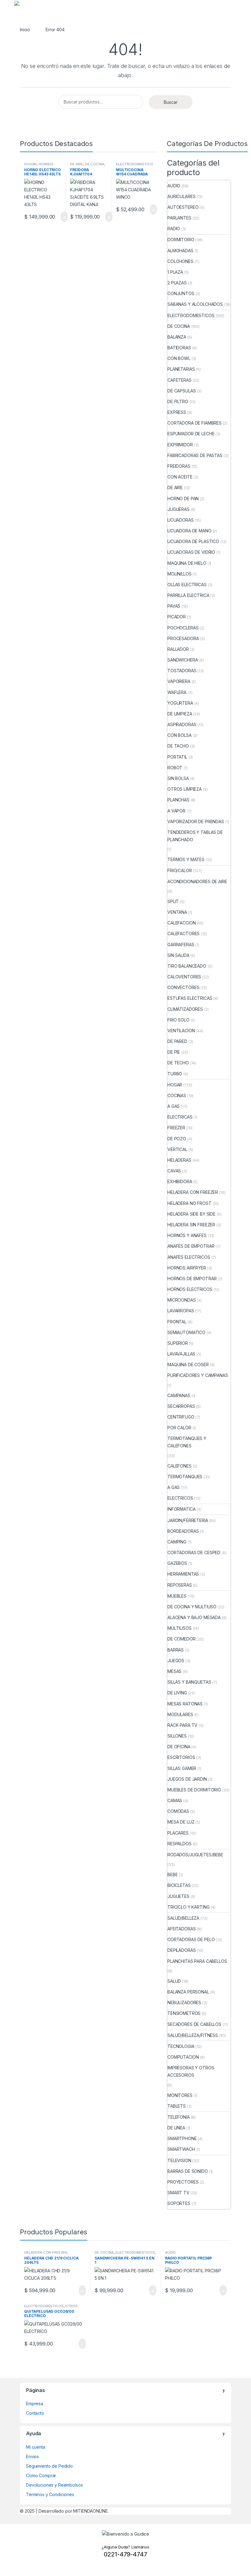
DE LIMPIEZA (180, 714)
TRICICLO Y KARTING (188, 1907)
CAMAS (175, 1800)
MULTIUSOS (180, 1628)
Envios (32, 2456)
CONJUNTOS (181, 293)
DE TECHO (178, 1063)
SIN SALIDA (178, 955)
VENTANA (177, 912)
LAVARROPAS (181, 1311)
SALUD (174, 1981)
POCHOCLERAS (183, 628)
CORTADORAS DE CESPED (194, 1552)
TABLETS (177, 2106)
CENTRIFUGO (181, 1417)
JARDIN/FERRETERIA (188, 1520)
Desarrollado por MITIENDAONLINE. (74, 2511)
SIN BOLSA (178, 778)
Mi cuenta (36, 2447)
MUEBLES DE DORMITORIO (194, 1790)
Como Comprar (41, 2475)
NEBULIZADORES (184, 2002)
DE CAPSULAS (182, 391)
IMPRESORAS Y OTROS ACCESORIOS (191, 2071)
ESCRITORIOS (181, 1757)
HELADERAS (179, 1160)
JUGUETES (178, 1896)
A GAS (174, 1106)
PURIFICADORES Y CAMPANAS (198, 1375)
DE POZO (177, 1139)
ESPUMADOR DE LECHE (191, 434)
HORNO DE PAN (183, 499)
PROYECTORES (183, 2182)
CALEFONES (180, 1466)
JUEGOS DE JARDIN (187, 1779)
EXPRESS (177, 412)
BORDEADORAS (183, 1531)
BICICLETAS (179, 1885)
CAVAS (174, 1171)
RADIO (174, 229)
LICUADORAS (181, 520)
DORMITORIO (181, 240)
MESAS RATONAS (185, 1704)
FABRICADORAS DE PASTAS (195, 455)
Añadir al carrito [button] (61, 217)
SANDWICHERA (183, 660)
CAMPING (177, 1542)
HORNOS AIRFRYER (187, 1268)
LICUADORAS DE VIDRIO (191, 552)
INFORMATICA (181, 1509)
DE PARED (177, 1041)
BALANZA (177, 337)
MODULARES (180, 1714)
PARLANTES (179, 218)
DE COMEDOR (182, 1639)
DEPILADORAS (182, 1950)
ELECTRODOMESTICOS (135, 166)
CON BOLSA (180, 735)
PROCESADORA (183, 638)
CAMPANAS (179, 1395)
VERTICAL (177, 1149)
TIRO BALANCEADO (187, 966)
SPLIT (173, 901)
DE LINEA (176, 2128)
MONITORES (180, 2095)
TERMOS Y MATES (186, 859)
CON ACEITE (180, 477)
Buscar (171, 102)
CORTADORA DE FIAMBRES (195, 423)
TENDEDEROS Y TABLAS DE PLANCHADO (195, 836)
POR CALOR (179, 1428)
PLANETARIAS (181, 369)
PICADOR (177, 617)
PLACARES (178, 1833)
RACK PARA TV (182, 1725)
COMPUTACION (183, 2057)
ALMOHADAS (180, 251)
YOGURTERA (180, 703)
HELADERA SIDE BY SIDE (191, 1214)
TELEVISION (179, 2160)
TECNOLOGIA (181, 2046)
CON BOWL (179, 358)
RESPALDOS (180, 1844)
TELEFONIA (179, 2117)
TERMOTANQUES (185, 1477)
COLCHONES (180, 261)
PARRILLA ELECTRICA (188, 595)
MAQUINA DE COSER (188, 1365)
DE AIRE (77, 164)
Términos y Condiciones (50, 2494)
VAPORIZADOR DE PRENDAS (196, 821)
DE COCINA (95, 164)
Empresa (35, 2404)
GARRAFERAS (181, 945)
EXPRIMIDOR (180, 445)
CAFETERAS (180, 380)
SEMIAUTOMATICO (186, 1332)
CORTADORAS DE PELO (191, 1939)
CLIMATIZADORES (185, 1009)
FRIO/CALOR (180, 870)
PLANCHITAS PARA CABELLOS (197, 1961)
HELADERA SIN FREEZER (191, 1225)
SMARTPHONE (182, 2138)
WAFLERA (177, 692)
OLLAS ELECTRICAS (187, 585)
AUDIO (174, 186)
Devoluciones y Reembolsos (54, 2485)
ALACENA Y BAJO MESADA (194, 1617)
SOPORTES (179, 2203)
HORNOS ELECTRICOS (39, 166)
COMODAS (178, 1811)
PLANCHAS (178, 800)
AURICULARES (181, 196)
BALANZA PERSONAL (188, 1992)
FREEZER (176, 1128)
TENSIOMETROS (184, 2013)
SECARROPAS (181, 1406)
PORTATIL (177, 757)
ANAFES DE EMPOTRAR (191, 1246)
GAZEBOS (177, 1563)
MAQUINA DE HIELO (187, 563)
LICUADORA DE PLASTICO (193, 541)
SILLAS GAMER (182, 1768)
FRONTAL (177, 1322)
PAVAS (174, 606)
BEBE (172, 1875)
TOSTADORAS (182, 671)
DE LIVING (177, 1693)
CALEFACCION (182, 923)
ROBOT (175, 768)
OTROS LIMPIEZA (185, 789)
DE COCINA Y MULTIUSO (192, 1607)
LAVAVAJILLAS (181, 1354)
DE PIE (174, 1052)
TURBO (175, 1074)
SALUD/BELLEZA (183, 1918)
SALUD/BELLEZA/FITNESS (193, 2035)
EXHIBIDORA (180, 1181)
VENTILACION (181, 1031)
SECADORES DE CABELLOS (194, 2024)
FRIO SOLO (178, 1020)
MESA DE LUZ (181, 1822)
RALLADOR (178, 649)
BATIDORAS (179, 348)
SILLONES (177, 1736)
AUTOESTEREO (183, 207)
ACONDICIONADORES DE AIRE (197, 881)
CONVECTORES (183, 987)
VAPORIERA (179, 681)
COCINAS (177, 1095)
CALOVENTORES (184, 977)
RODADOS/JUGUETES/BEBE (195, 1855)
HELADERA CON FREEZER (193, 1192)
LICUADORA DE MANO (189, 531)
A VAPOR (176, 811)
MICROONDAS (182, 1300)
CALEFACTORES (184, 934)
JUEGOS (176, 1661)
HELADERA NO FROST (189, 1203)
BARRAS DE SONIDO (188, 2171)
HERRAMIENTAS (183, 1574)
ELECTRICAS (180, 1117)
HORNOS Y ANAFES (187, 1235)
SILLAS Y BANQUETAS (189, 1682)
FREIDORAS (179, 466)
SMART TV (178, 2193)
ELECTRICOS (180, 1498)
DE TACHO (178, 746)
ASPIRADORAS (182, 724)
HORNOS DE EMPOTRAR (192, 1279)
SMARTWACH (181, 2149)
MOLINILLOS (180, 574)
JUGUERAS (178, 509)
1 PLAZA (175, 272)
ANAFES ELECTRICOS (189, 1257)
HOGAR (30, 164)
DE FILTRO (178, 401)
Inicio (25, 30)
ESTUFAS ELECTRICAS (190, 998)
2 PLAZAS (177, 283)
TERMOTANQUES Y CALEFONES (187, 1442)
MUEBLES (177, 1596)
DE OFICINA (179, 1747)
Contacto (35, 2413)
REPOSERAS (180, 1585)
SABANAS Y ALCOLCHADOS (195, 304)
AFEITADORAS (182, 1929)
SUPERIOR (178, 1343)
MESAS (174, 1671)
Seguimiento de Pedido (49, 2466)
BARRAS (176, 1650)
